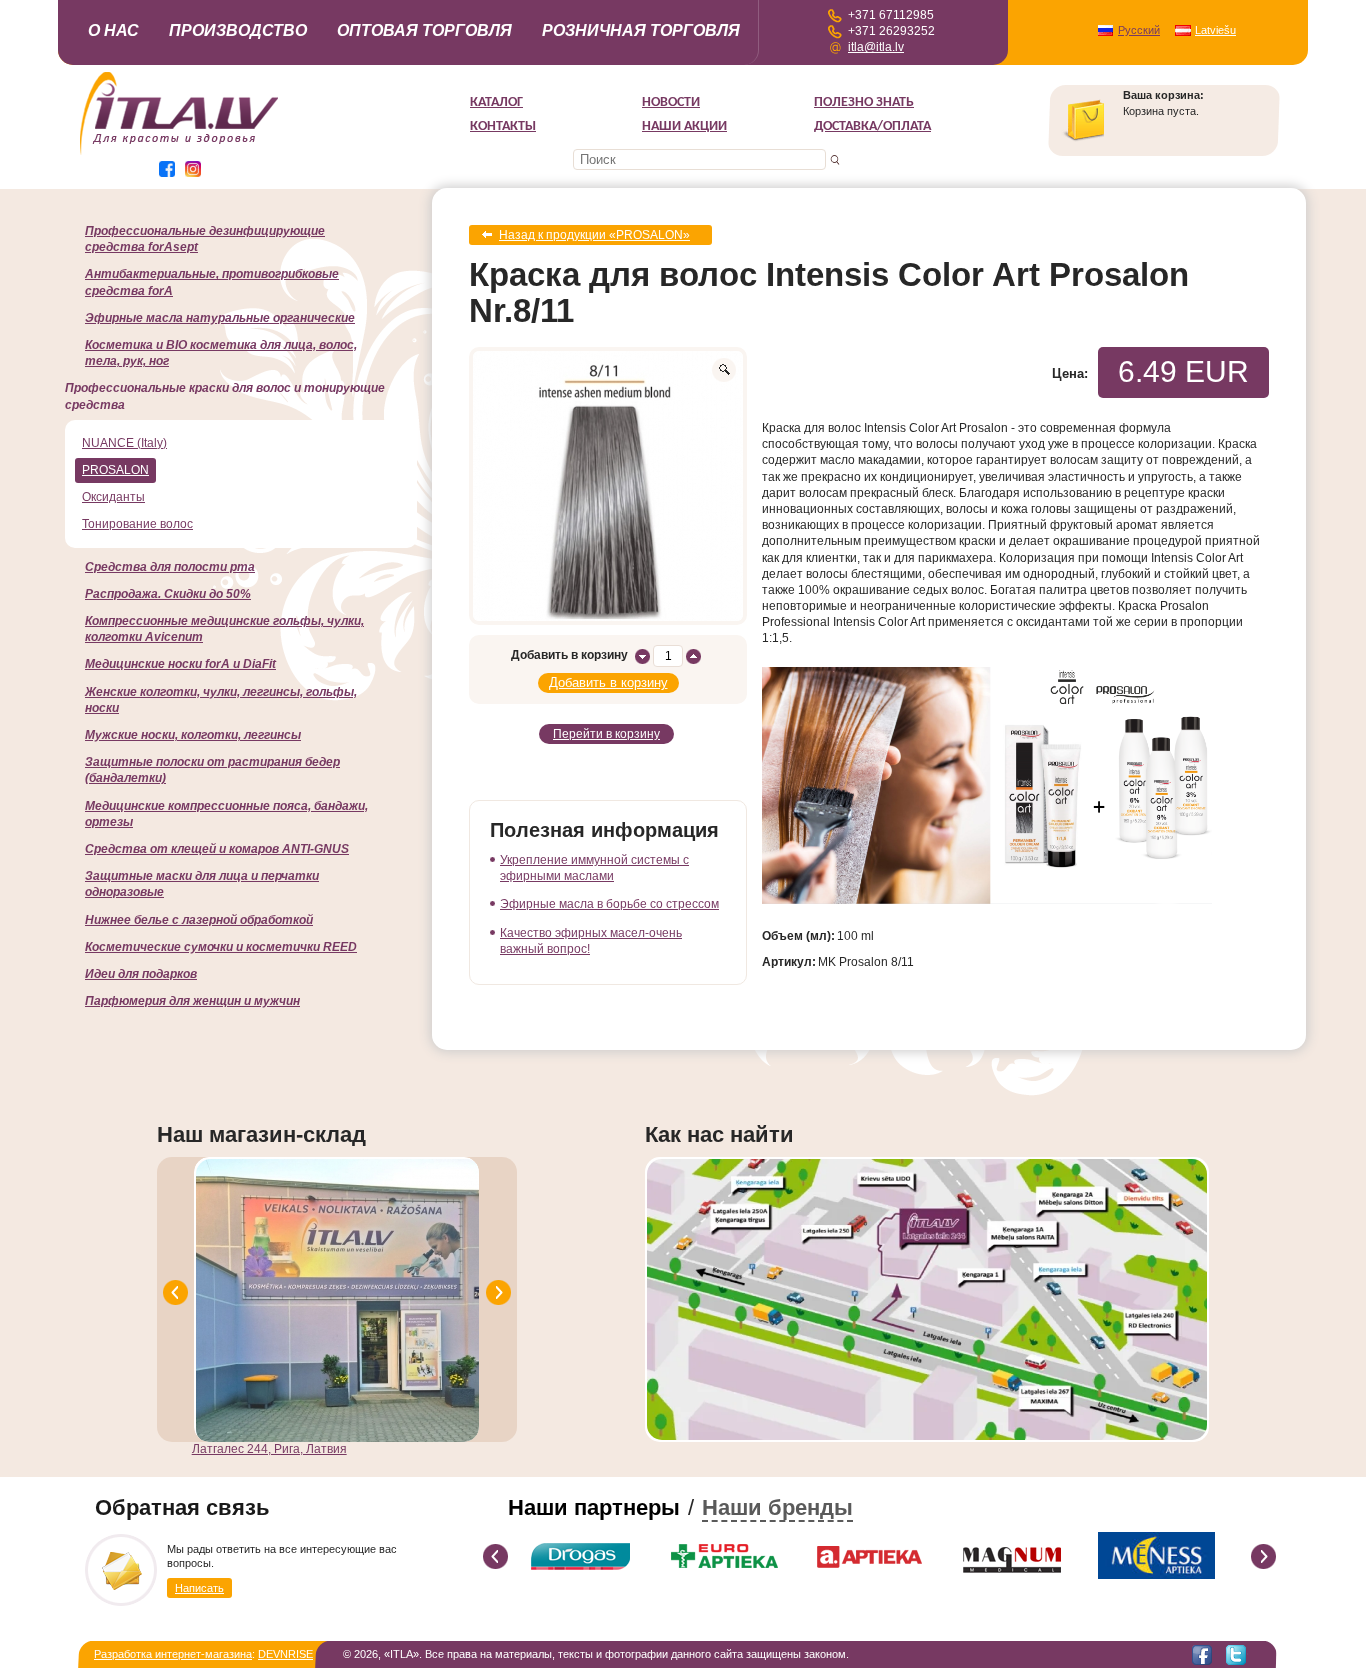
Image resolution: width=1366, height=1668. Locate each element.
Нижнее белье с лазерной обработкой (199, 920)
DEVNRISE (285, 1654)
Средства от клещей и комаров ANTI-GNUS (217, 849)
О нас (113, 30)
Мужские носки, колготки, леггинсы (193, 735)
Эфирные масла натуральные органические (220, 318)
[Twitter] (1236, 1655)
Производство (238, 30)
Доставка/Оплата (872, 126)
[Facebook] (1202, 1655)
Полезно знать (864, 102)
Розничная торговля (641, 30)
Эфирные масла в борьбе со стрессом (609, 904)
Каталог (496, 102)
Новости (671, 102)
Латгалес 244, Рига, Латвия (269, 1449)
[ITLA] (180, 153)
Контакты (503, 126)
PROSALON (115, 470)
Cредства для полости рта (170, 567)
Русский (1139, 30)
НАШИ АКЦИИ (684, 126)
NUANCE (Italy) (124, 443)
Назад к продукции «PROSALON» (594, 235)
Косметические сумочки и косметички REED (221, 947)
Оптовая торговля (424, 30)
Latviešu (1215, 30)
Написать (199, 1588)
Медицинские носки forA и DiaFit (180, 664)
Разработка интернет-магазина (173, 1654)
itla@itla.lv (876, 47)
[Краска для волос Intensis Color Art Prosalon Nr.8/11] (608, 486)
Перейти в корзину (606, 734)
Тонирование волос (137, 524)
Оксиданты (113, 497)
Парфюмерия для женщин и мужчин (192, 1001)
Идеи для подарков (141, 974)
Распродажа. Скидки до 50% (168, 594)
